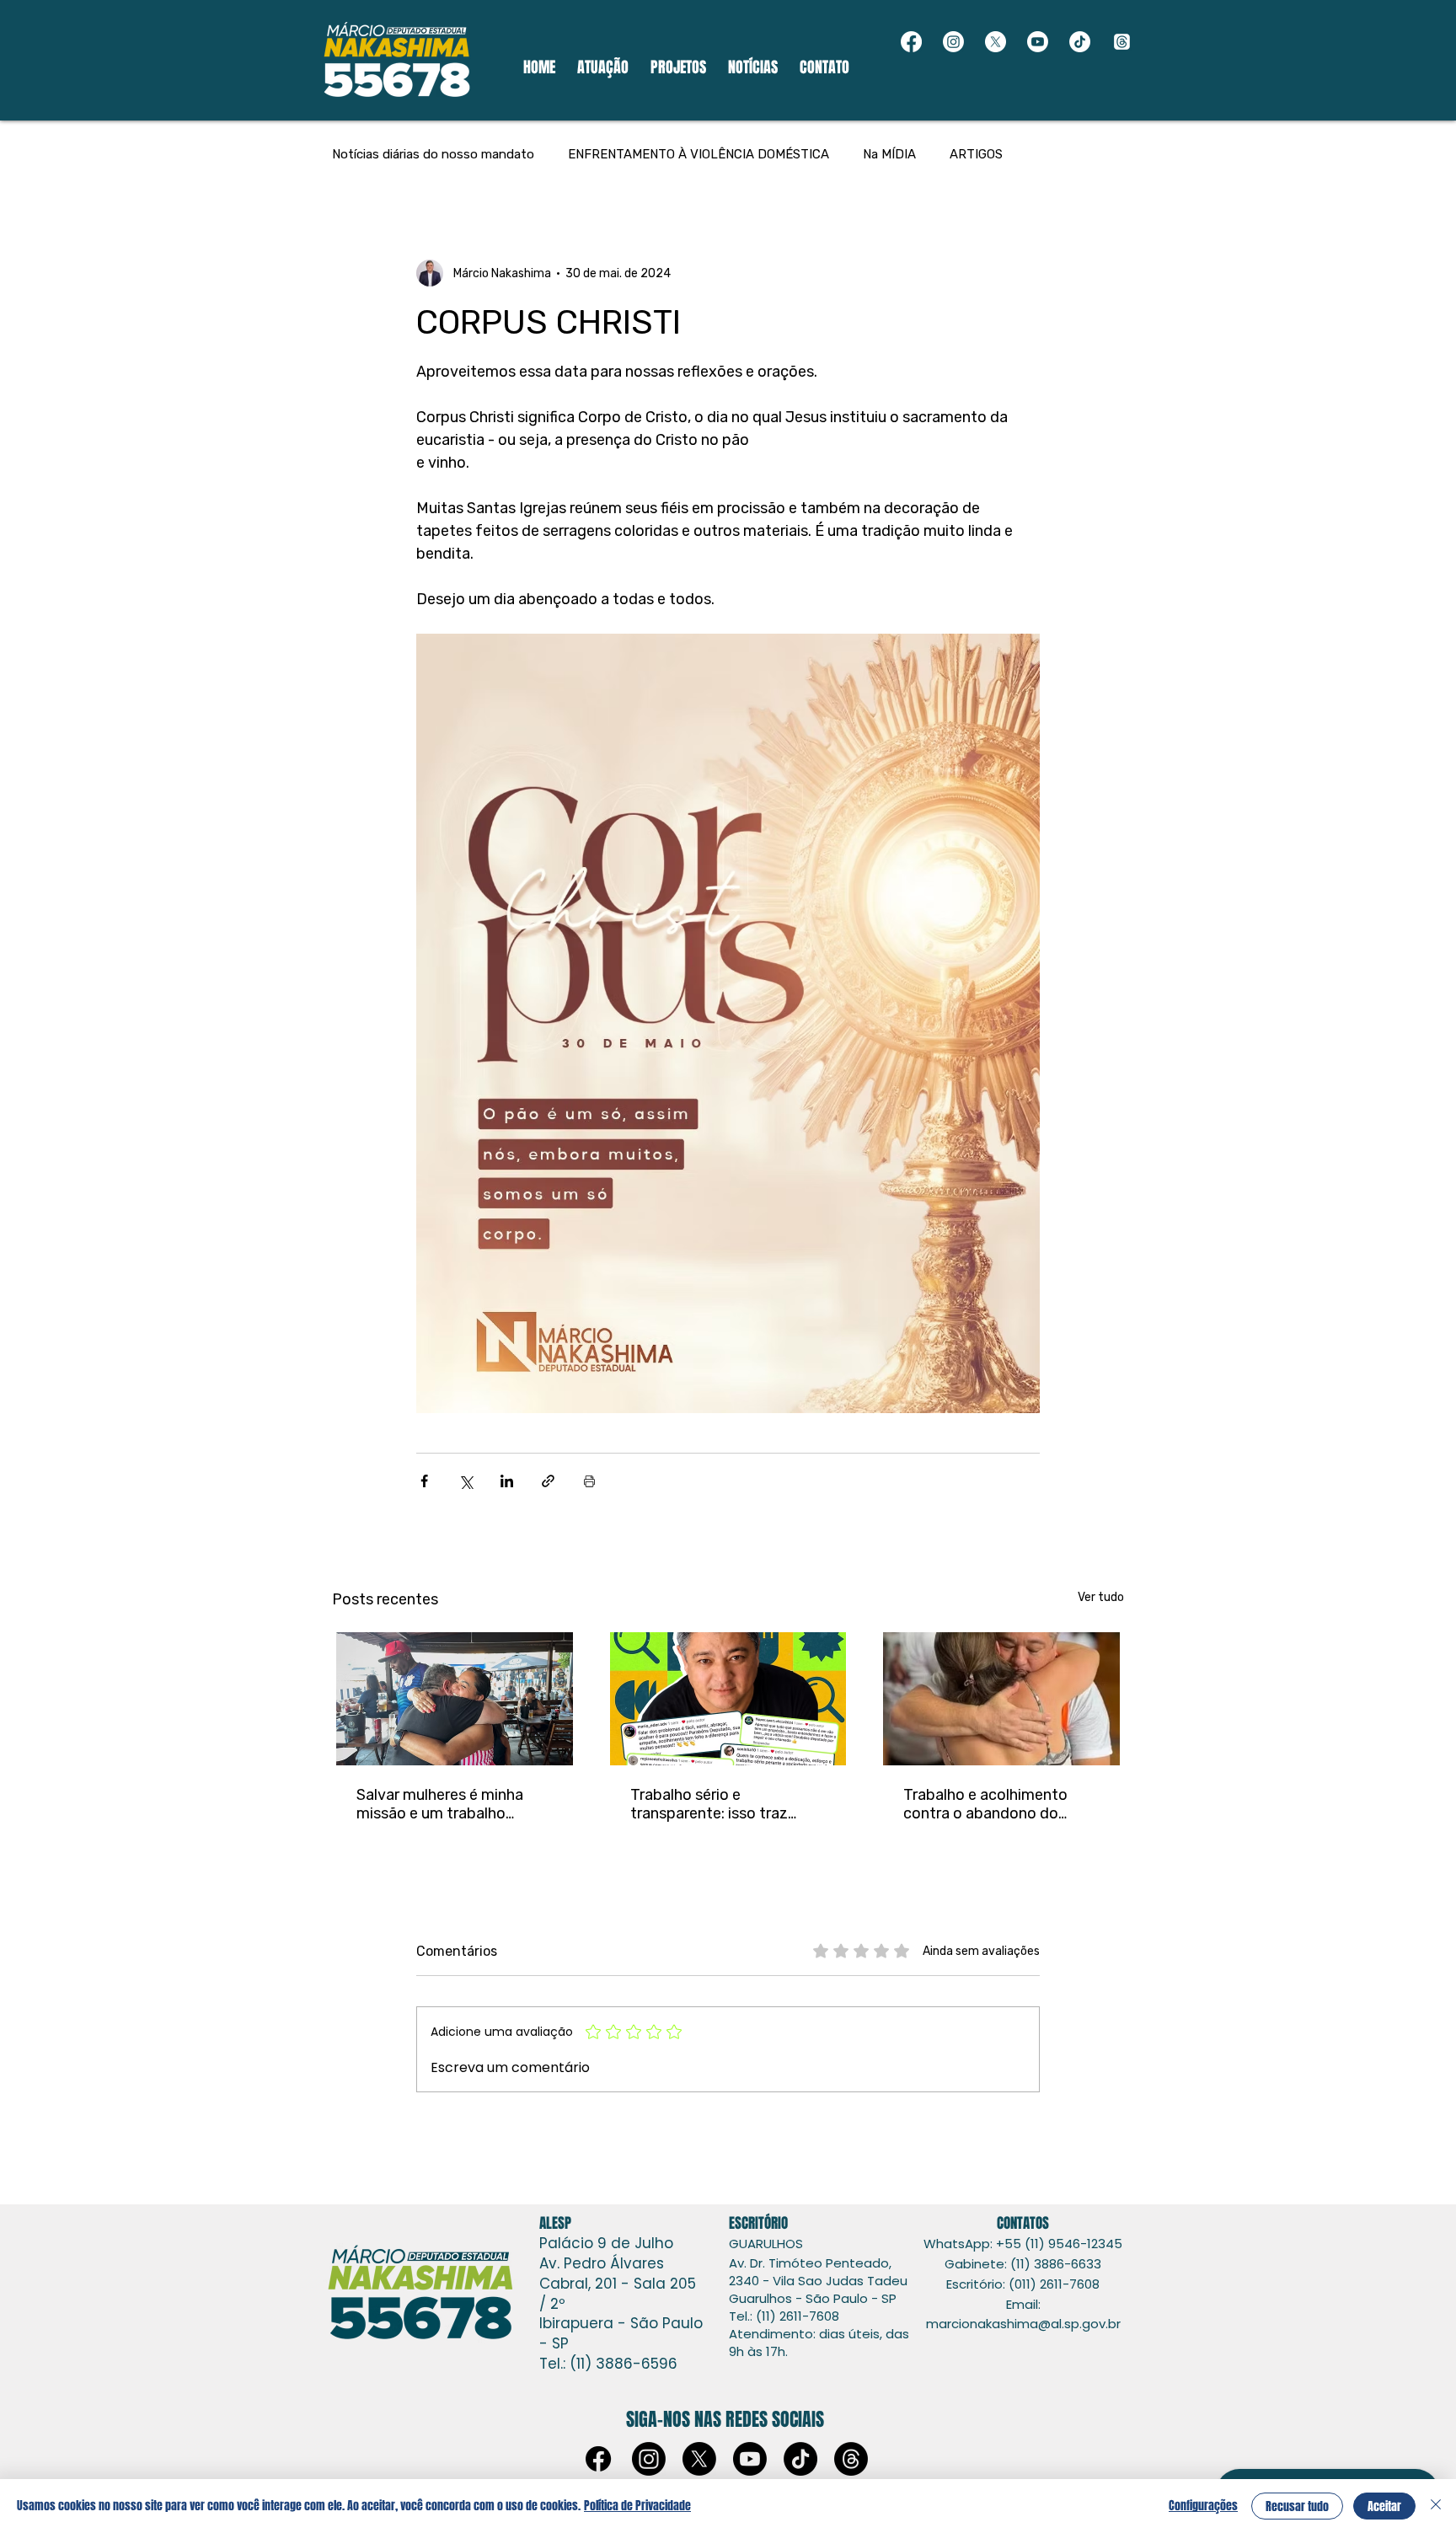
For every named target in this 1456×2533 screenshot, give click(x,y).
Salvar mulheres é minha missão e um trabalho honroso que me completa (448, 1804)
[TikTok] (1080, 42)
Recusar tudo (1297, 2506)
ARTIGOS (976, 154)
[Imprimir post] (589, 1481)
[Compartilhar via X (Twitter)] (466, 1481)
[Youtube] (1038, 42)
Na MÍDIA (889, 154)
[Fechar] (1436, 2506)
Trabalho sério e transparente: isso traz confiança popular (709, 1804)
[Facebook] (911, 42)
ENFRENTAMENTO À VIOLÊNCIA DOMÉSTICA (699, 154)
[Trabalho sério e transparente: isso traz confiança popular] (728, 1699)
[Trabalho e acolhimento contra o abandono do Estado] (1001, 1699)
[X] (996, 42)
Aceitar (1384, 2506)
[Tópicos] (1122, 42)
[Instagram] (953, 42)
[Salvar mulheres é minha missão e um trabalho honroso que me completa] (455, 1699)
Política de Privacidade (637, 2506)
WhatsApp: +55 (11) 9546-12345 (1023, 2244)
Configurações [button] (1203, 2506)
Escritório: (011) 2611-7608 (1023, 2284)
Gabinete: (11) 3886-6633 (1023, 2264)
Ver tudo (1101, 1597)
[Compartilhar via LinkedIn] (507, 1481)
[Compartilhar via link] (548, 1481)
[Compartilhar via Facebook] (424, 1481)
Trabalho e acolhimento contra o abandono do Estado (985, 1804)
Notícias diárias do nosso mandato (433, 154)
